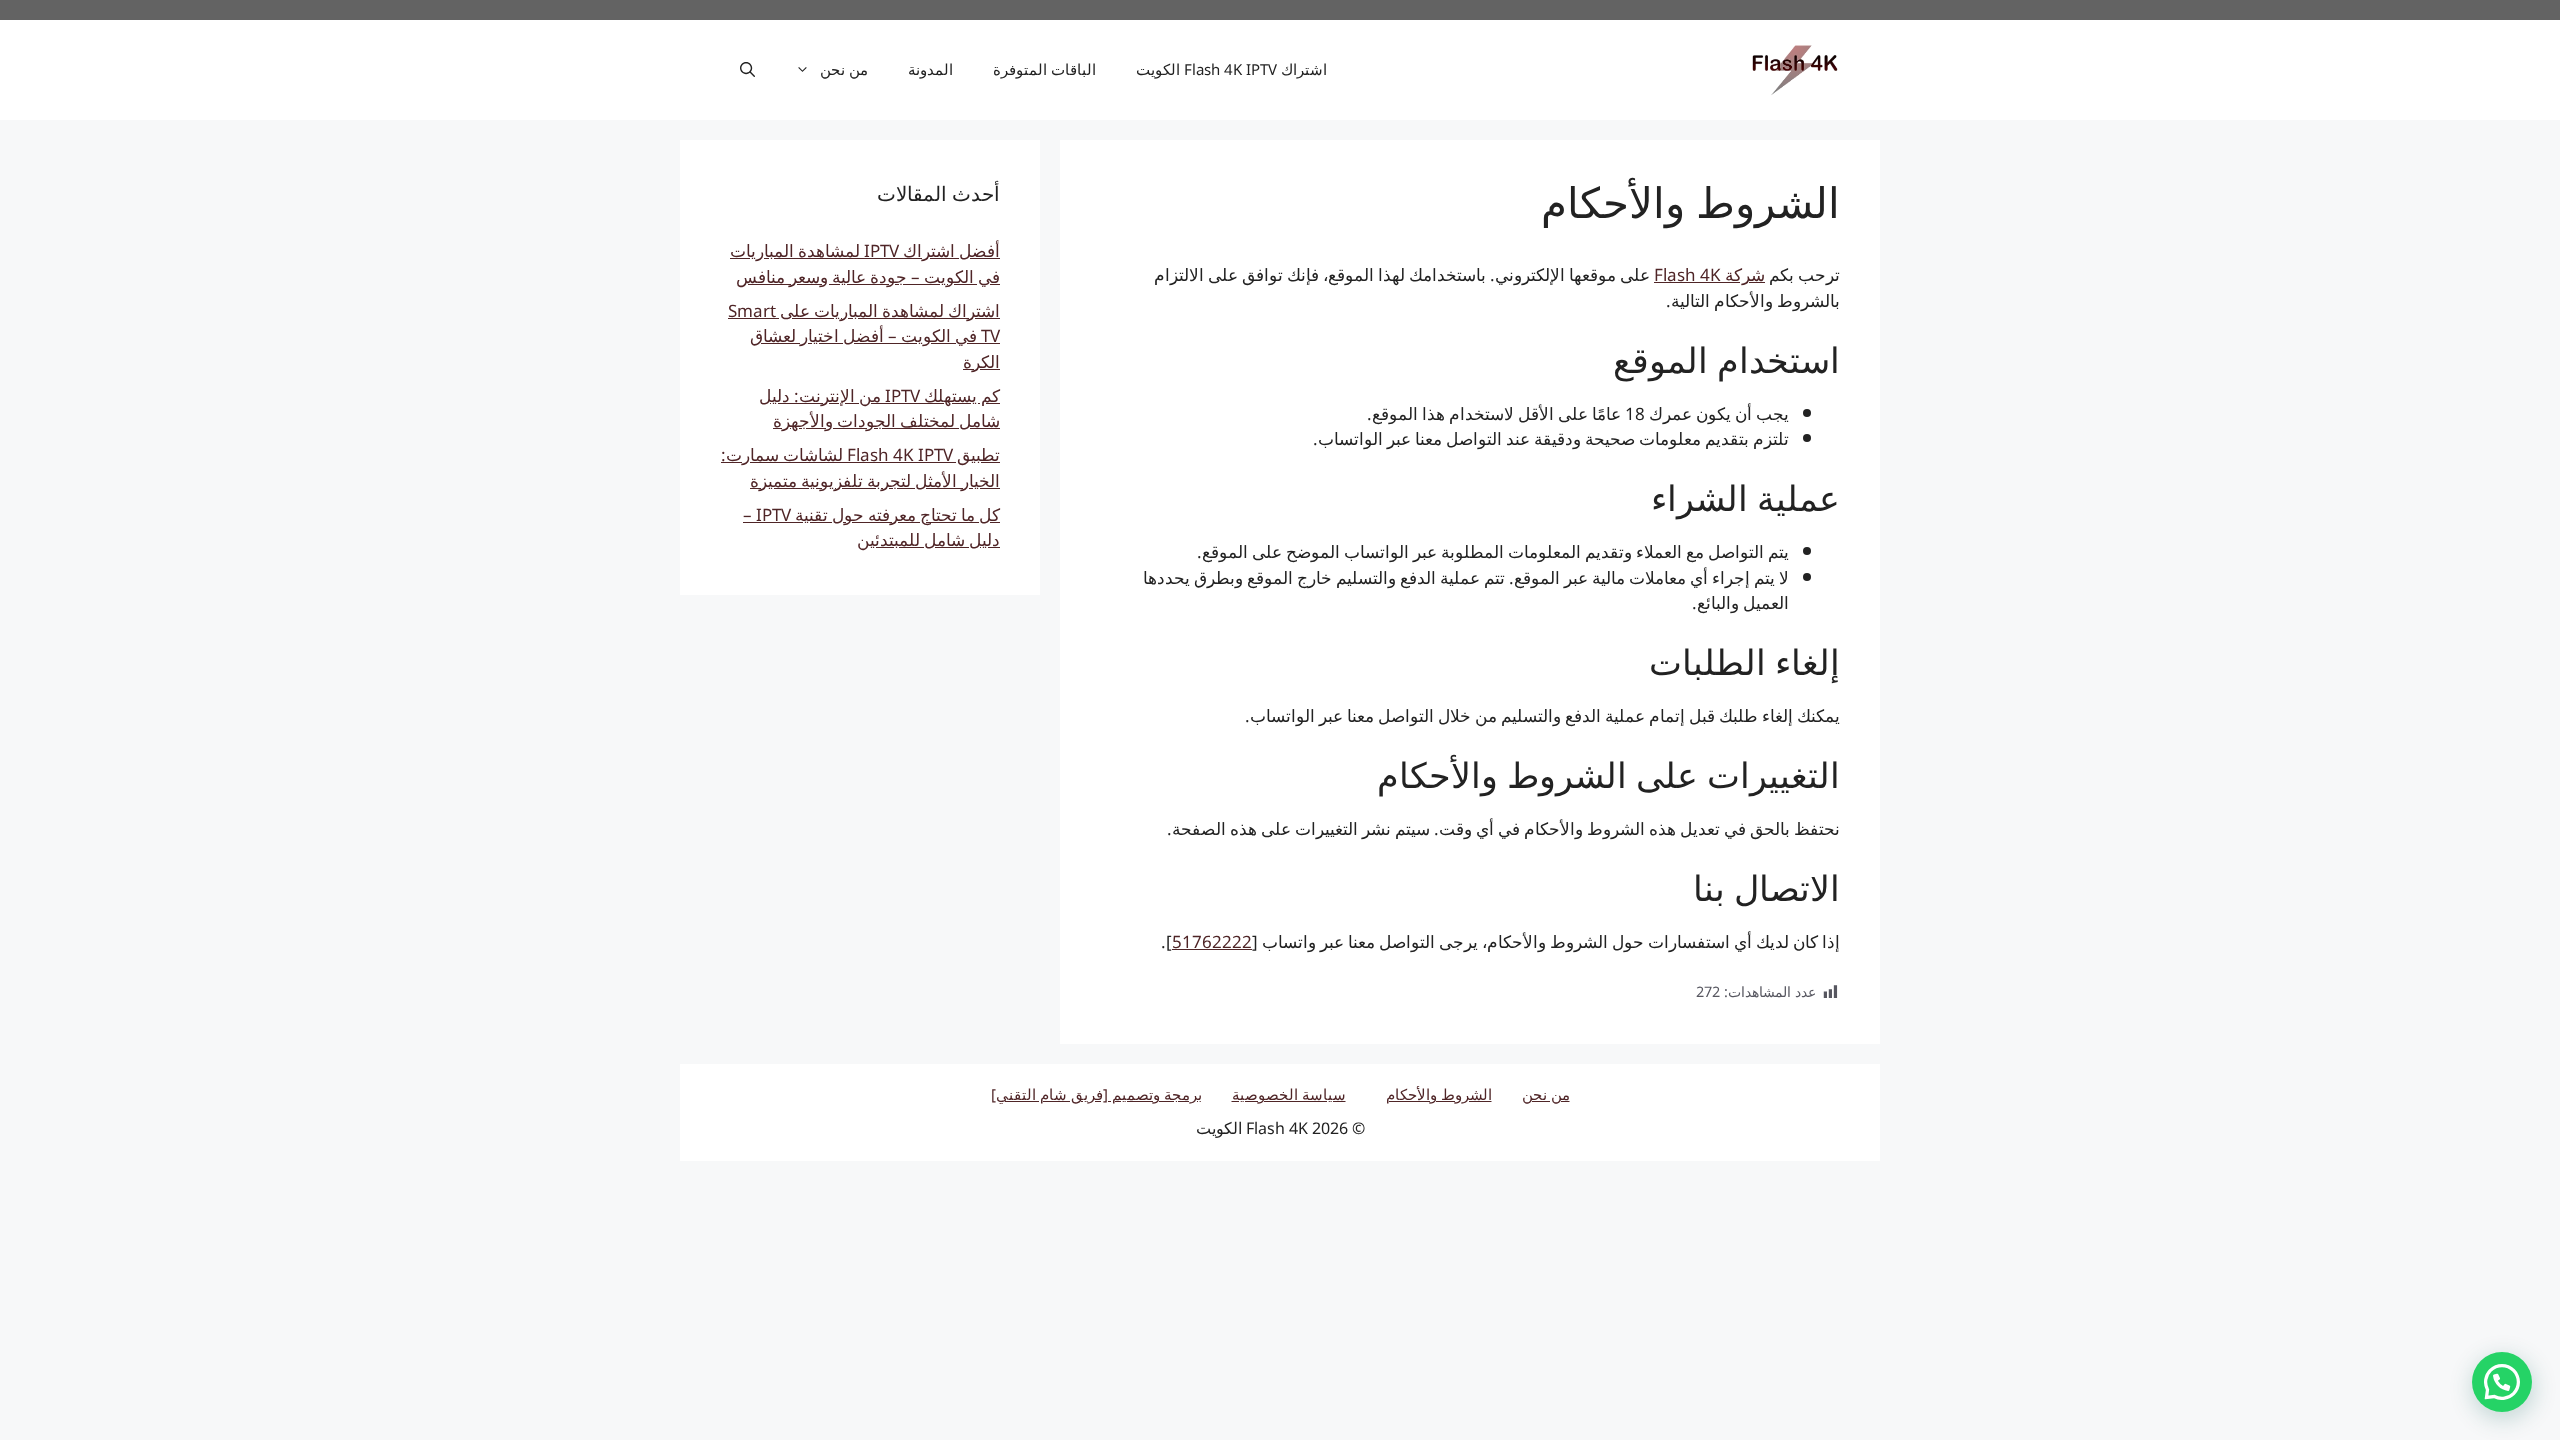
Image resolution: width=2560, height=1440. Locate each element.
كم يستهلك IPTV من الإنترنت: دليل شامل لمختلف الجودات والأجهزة (879, 410)
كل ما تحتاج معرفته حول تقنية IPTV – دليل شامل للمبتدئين (871, 529)
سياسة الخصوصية (1289, 1095)
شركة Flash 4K (1709, 276)
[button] (747, 70)
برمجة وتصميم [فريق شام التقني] (1096, 1095)
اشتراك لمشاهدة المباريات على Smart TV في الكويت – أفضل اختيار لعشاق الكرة (864, 337)
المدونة (930, 70)
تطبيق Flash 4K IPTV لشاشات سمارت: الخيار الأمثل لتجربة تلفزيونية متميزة (860, 469)
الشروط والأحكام (1439, 1095)
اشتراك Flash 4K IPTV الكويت (1231, 70)
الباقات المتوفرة (1044, 70)
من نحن (844, 70)
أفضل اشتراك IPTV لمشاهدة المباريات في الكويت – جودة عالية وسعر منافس (865, 265)
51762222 (1212, 943)
